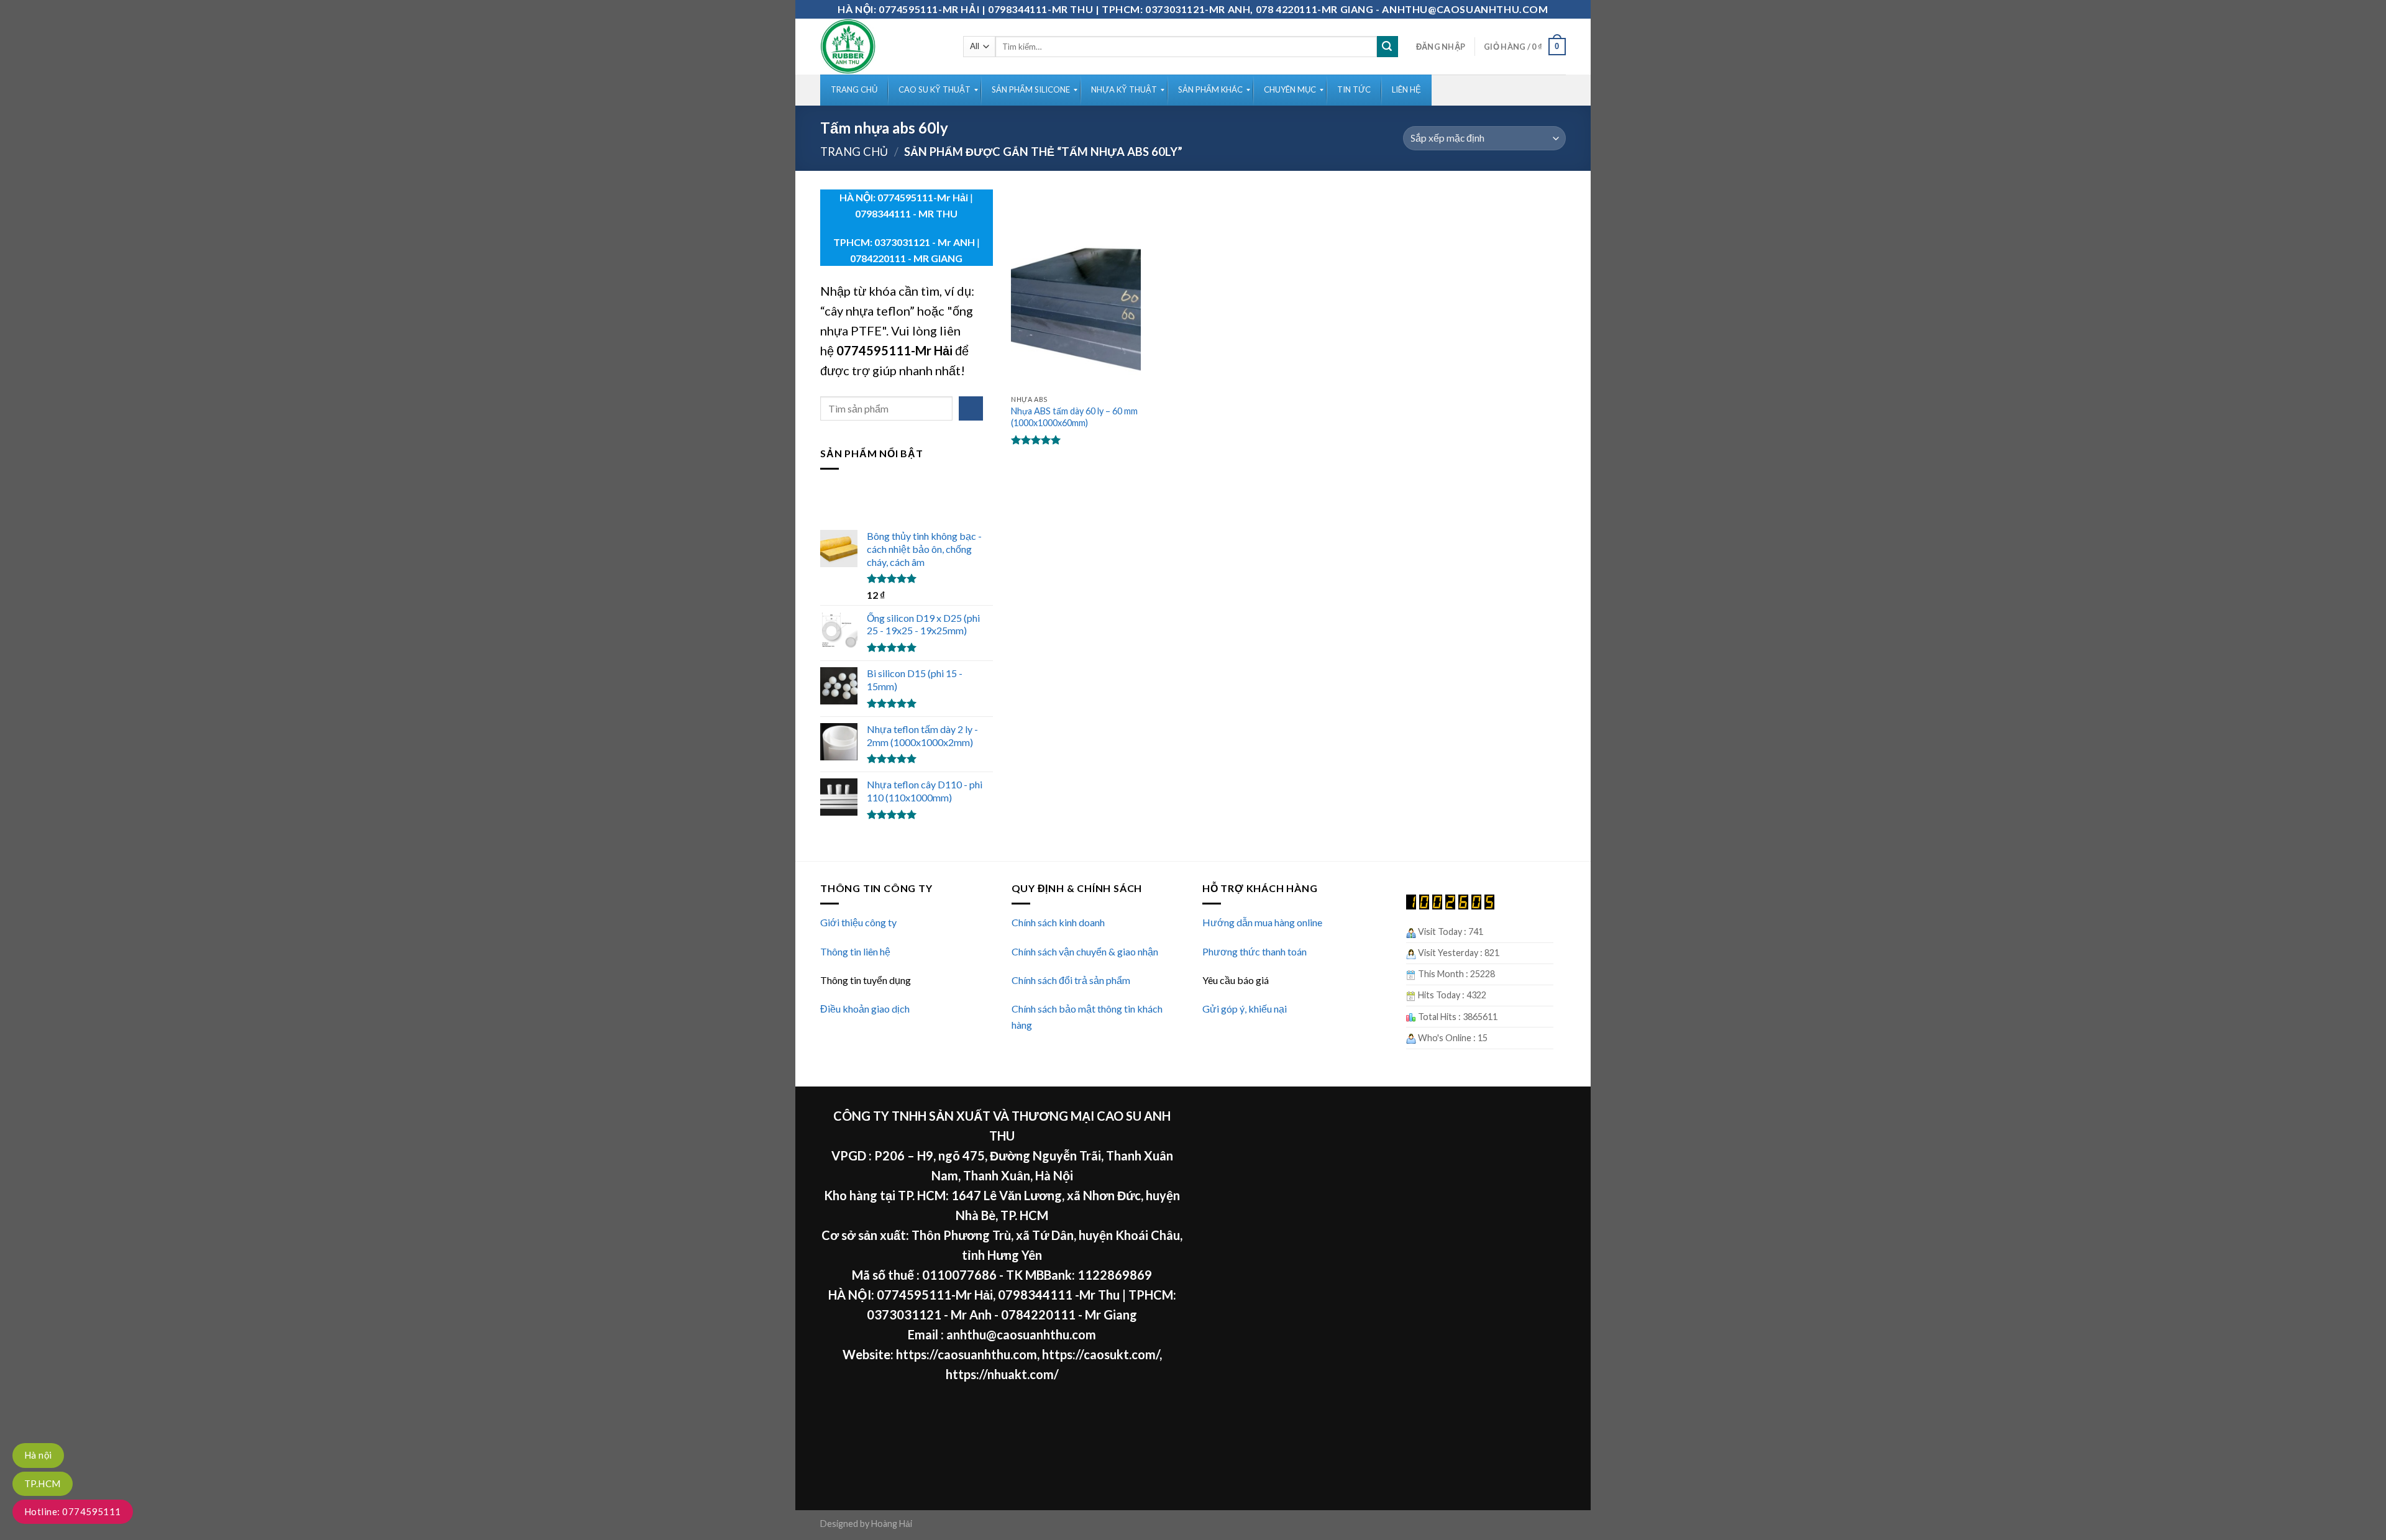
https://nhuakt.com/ (1002, 1374)
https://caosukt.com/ (1101, 1354)
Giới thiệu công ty (858, 922)
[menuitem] (854, 90)
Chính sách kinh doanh (1058, 922)
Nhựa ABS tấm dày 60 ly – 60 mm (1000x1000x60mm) (1074, 417)
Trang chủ (854, 152)
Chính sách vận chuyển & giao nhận (1085, 951)
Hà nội (38, 1455)
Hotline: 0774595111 (73, 1511)
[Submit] (1387, 47)
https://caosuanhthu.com (967, 1354)
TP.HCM (43, 1483)
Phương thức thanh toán (1255, 951)
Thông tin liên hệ (855, 951)
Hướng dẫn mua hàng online (1262, 922)
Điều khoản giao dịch (865, 1009)
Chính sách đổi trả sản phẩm (1071, 980)
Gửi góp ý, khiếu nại (1245, 1009)
